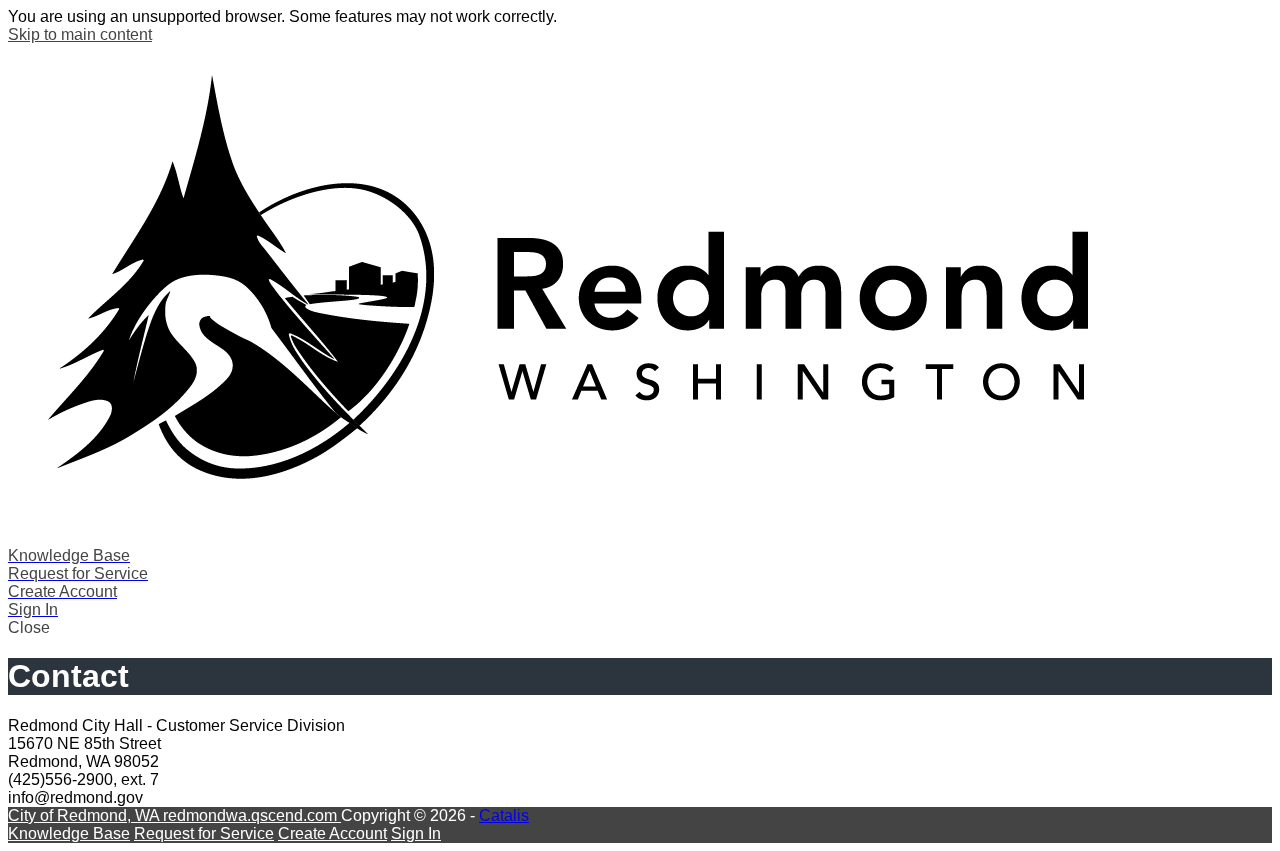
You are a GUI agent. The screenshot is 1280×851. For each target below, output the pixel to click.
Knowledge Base (69, 833)
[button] (640, 628)
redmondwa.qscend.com (252, 815)
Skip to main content (80, 34)
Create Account (332, 833)
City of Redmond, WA (85, 815)
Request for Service (204, 833)
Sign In (416, 833)
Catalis (504, 815)
